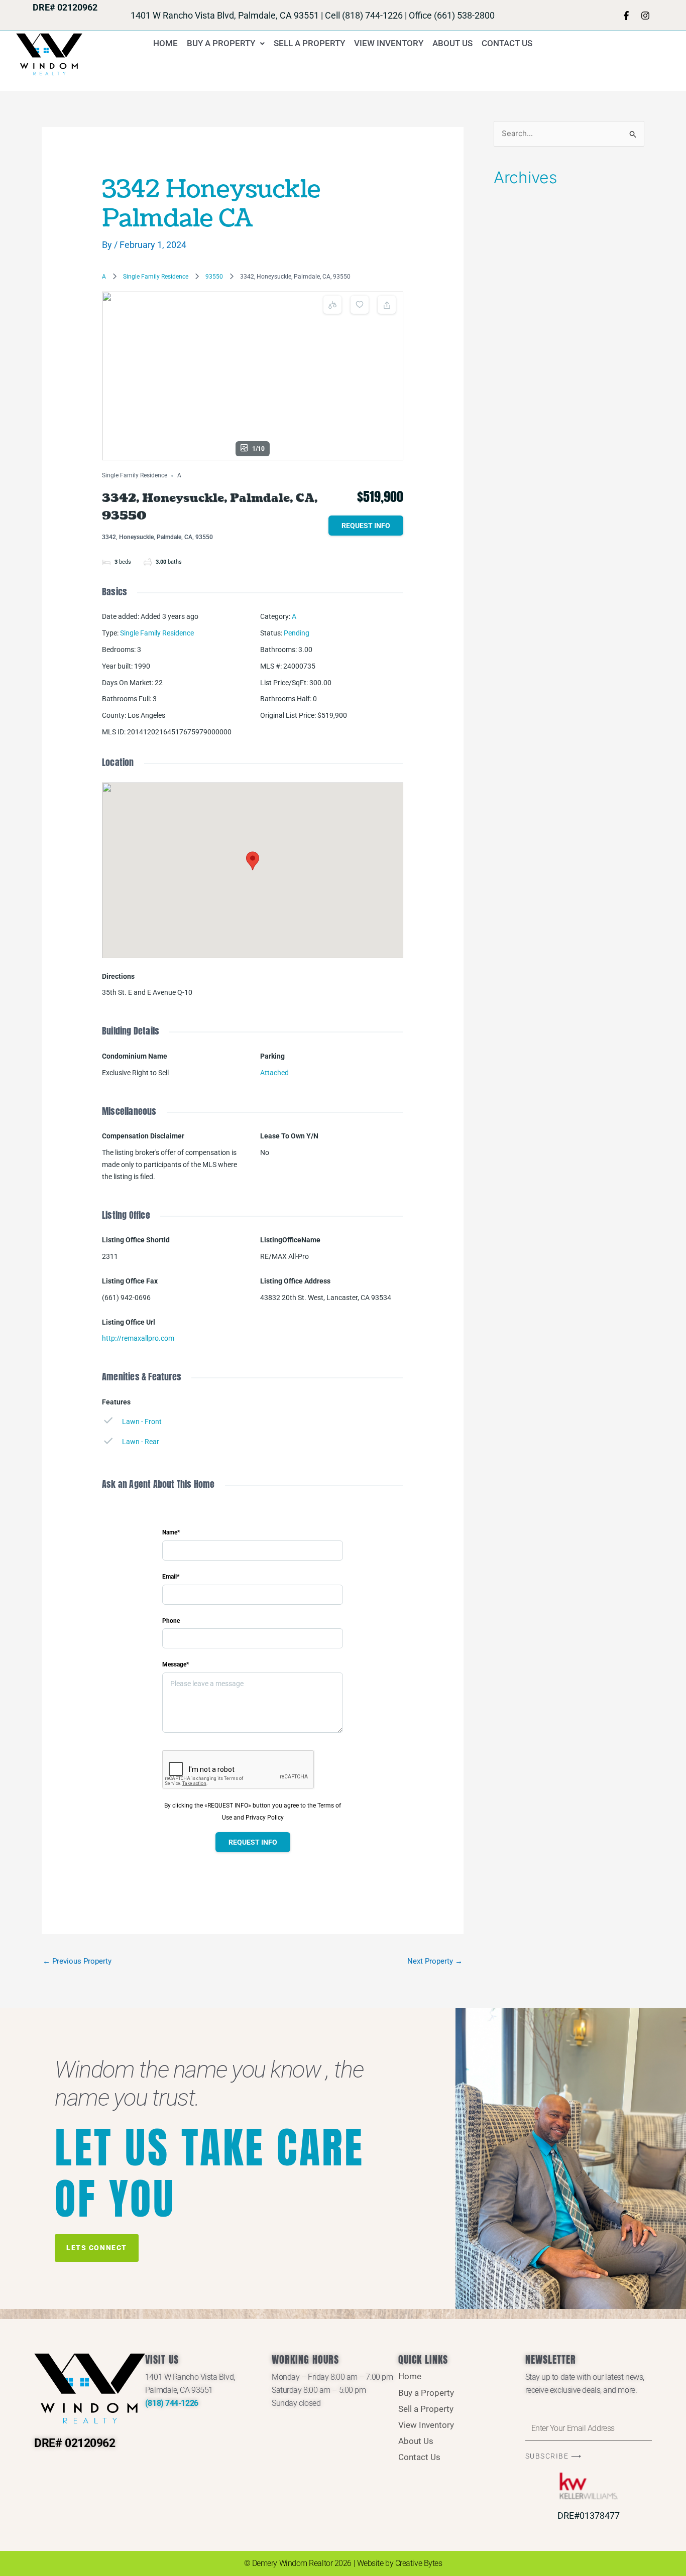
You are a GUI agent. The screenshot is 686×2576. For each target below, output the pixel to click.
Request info (366, 526)
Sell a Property (309, 43)
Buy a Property (221, 43)
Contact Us (507, 43)
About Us (452, 43)
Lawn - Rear (141, 1442)
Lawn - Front (142, 1422)
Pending (297, 633)
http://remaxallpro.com (138, 1338)
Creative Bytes (419, 2563)
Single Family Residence (156, 277)
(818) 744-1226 (172, 2403)
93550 (214, 277)
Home (165, 43)
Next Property (435, 1961)
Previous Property (77, 1961)
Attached (274, 1073)
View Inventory (389, 43)
